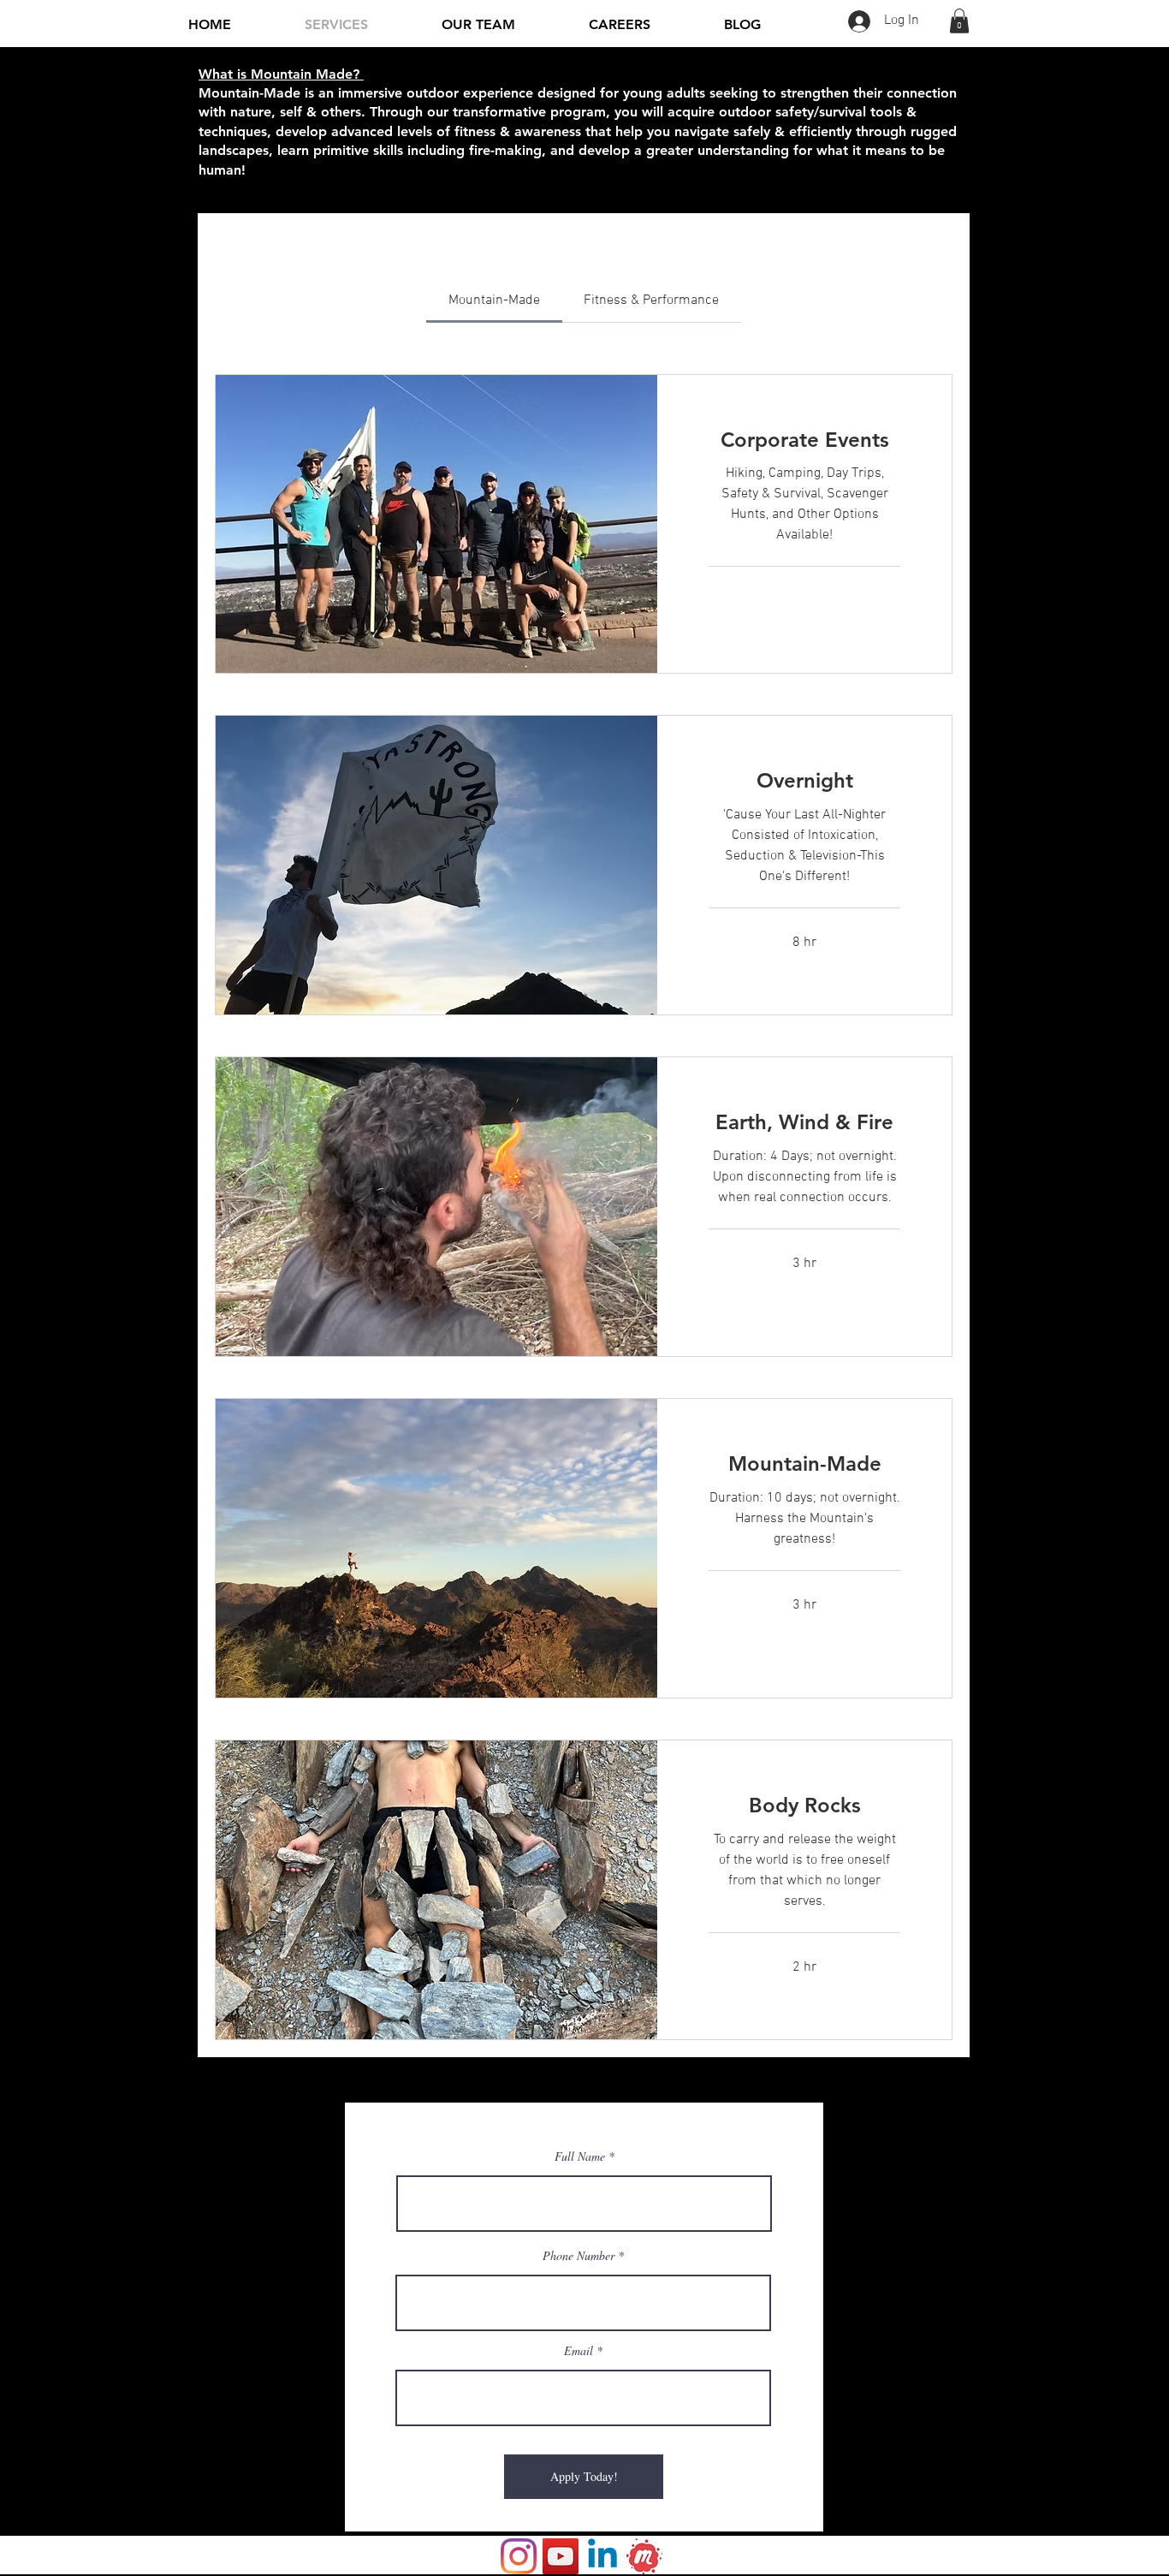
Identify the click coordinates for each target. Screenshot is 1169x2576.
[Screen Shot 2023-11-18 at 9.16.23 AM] (644, 2556)
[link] (494, 300)
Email (579, 2351)
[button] (959, 21)
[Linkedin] (602, 2556)
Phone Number (579, 2256)
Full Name (580, 2157)
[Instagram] (519, 2556)
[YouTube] (561, 2556)
